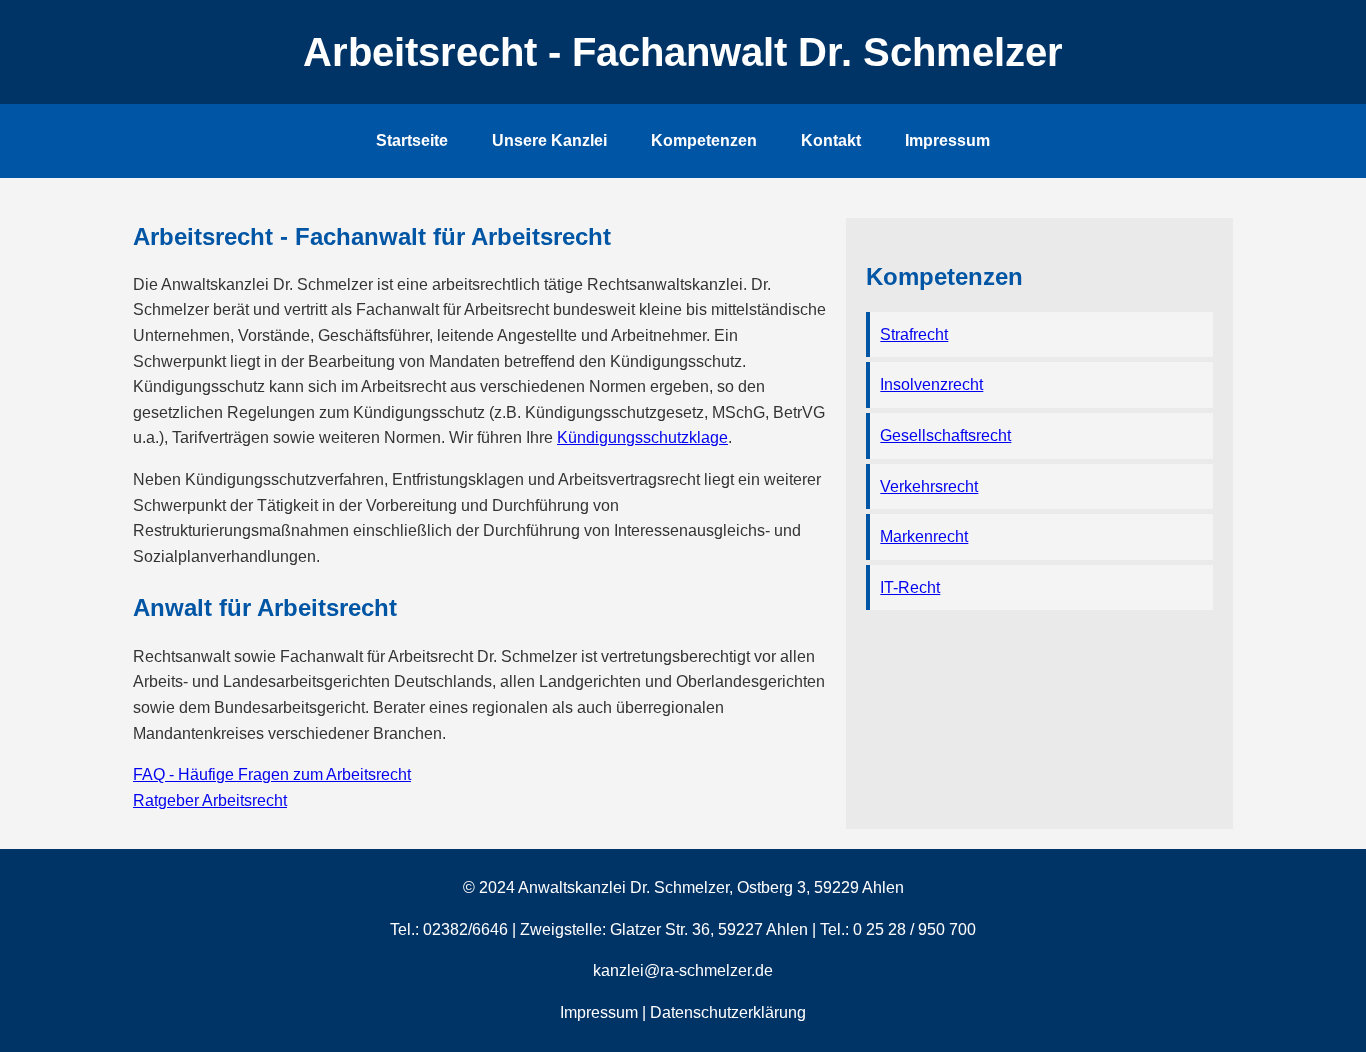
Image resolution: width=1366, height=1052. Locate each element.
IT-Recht (910, 587)
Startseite (412, 140)
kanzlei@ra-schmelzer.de (683, 970)
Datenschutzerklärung (728, 1012)
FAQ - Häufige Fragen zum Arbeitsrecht (272, 774)
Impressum (947, 140)
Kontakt (831, 140)
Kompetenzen (704, 140)
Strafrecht (914, 334)
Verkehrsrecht (929, 486)
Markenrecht (924, 536)
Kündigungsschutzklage (642, 437)
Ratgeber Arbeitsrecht (210, 800)
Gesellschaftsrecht (945, 435)
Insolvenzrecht (931, 384)
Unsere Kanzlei (549, 140)
